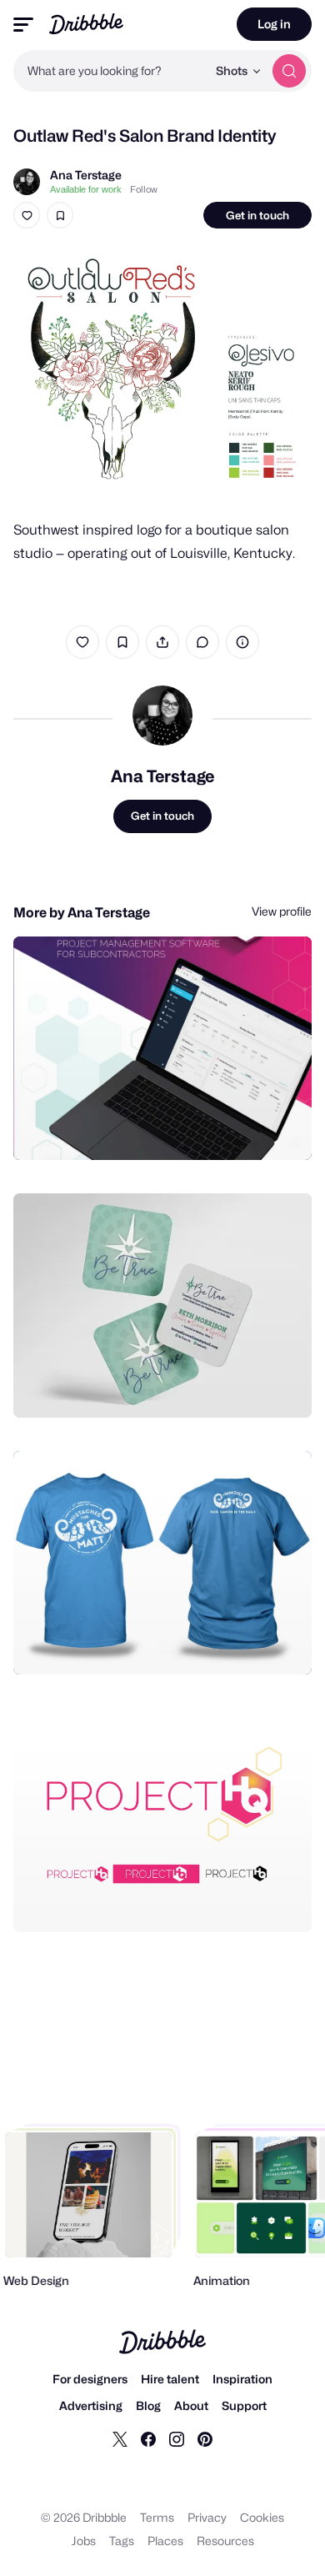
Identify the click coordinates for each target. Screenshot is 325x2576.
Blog (148, 2405)
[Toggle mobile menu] (23, 25)
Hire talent (170, 2379)
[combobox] (110, 71)
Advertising (91, 2405)
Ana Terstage (86, 175)
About (191, 2405)
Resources (225, 2541)
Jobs (84, 2541)
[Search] (289, 71)
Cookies (262, 2517)
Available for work (86, 189)
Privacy (207, 2517)
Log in (274, 24)
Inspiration (242, 2379)
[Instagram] (177, 2438)
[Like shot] (27, 215)
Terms (157, 2517)
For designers (90, 2379)
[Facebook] (148, 2438)
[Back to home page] (86, 24)
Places (165, 2541)
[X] (120, 2438)
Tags (122, 2541)
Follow (144, 189)
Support (244, 2405)
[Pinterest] (205, 2438)
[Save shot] (60, 215)
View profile (282, 911)
